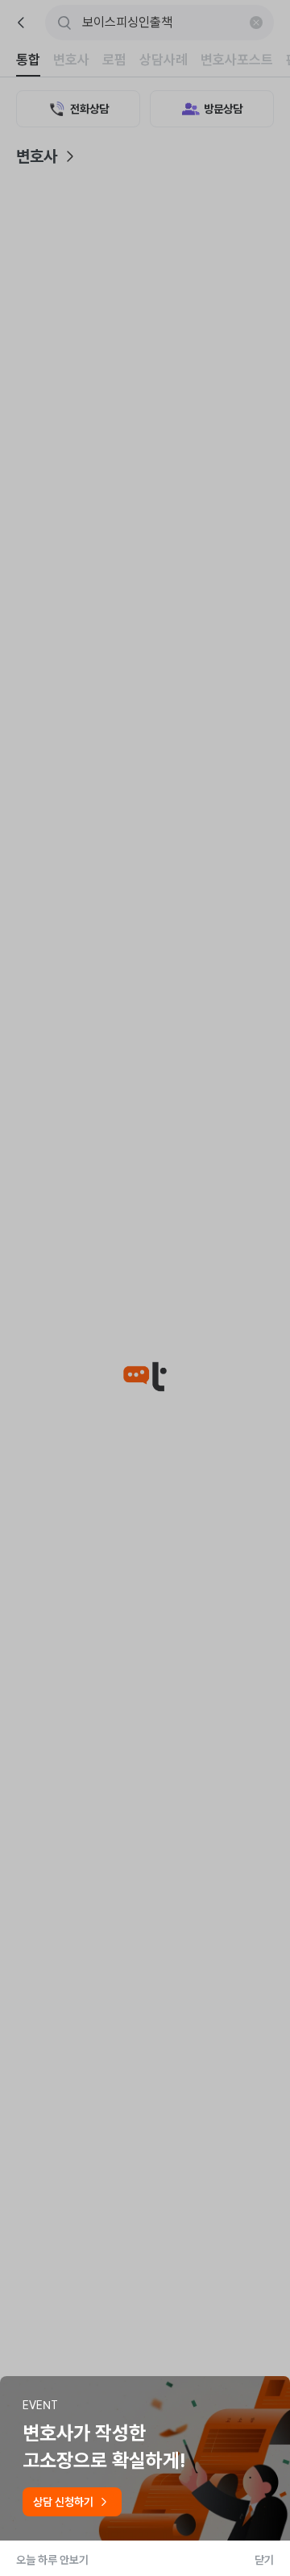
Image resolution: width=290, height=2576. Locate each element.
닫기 (264, 2560)
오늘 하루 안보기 (52, 2560)
